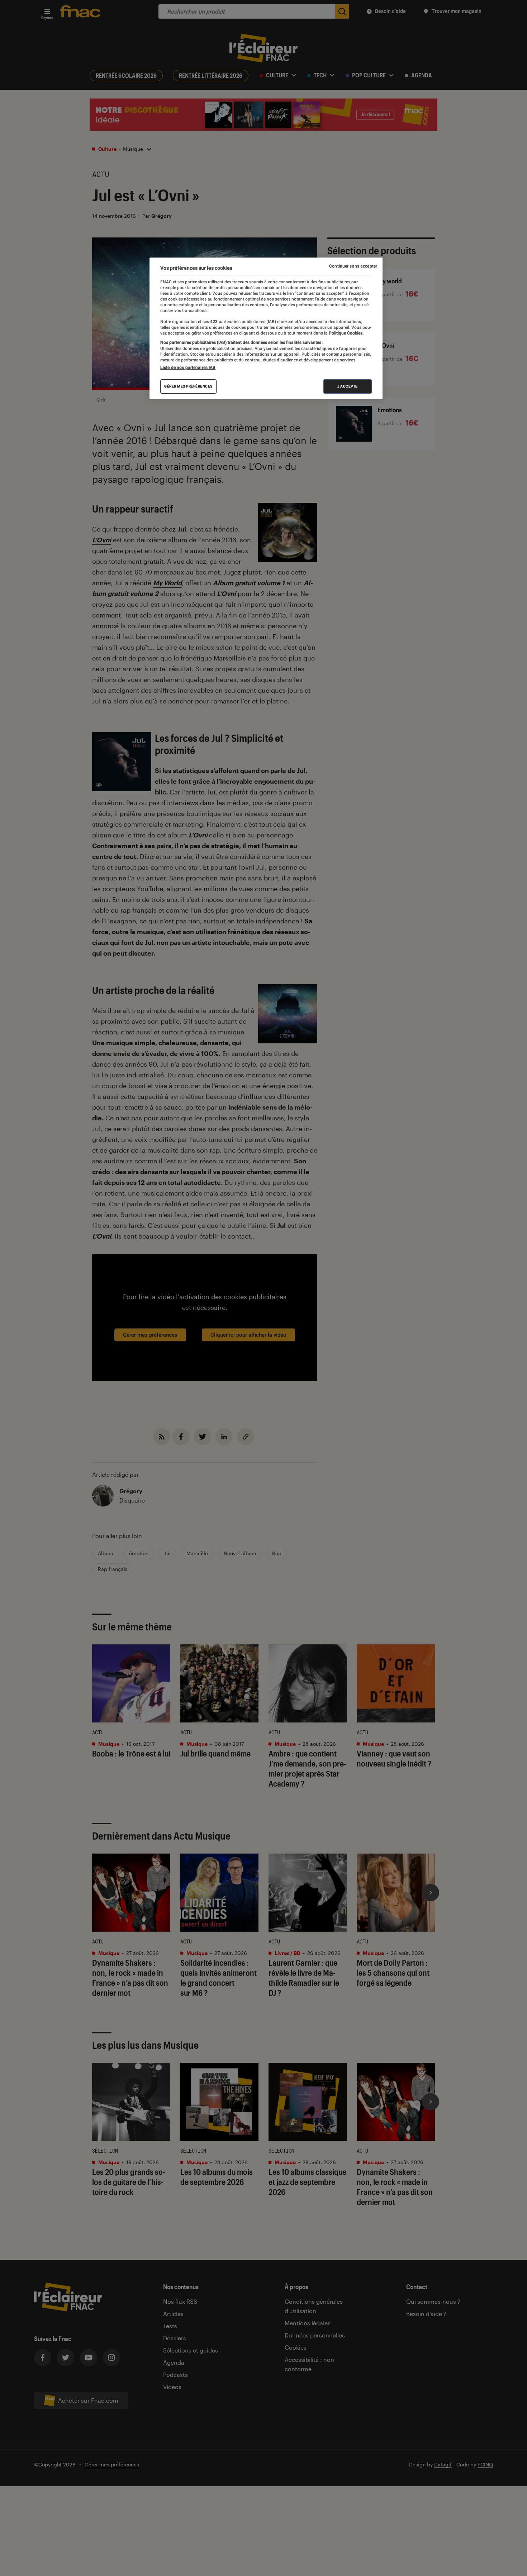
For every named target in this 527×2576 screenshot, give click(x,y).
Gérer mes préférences (188, 386)
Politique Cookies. (346, 333)
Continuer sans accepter (353, 266)
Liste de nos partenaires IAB (188, 367)
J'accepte (348, 386)
